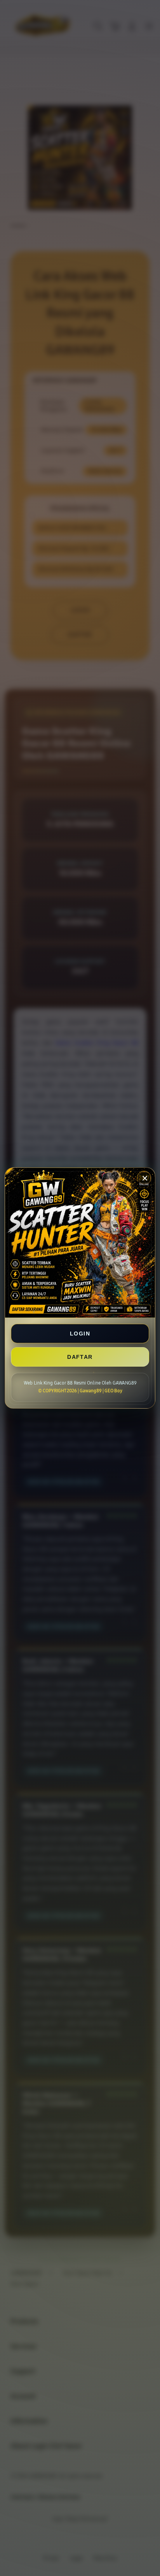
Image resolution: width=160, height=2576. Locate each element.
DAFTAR (80, 1357)
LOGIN (80, 1334)
